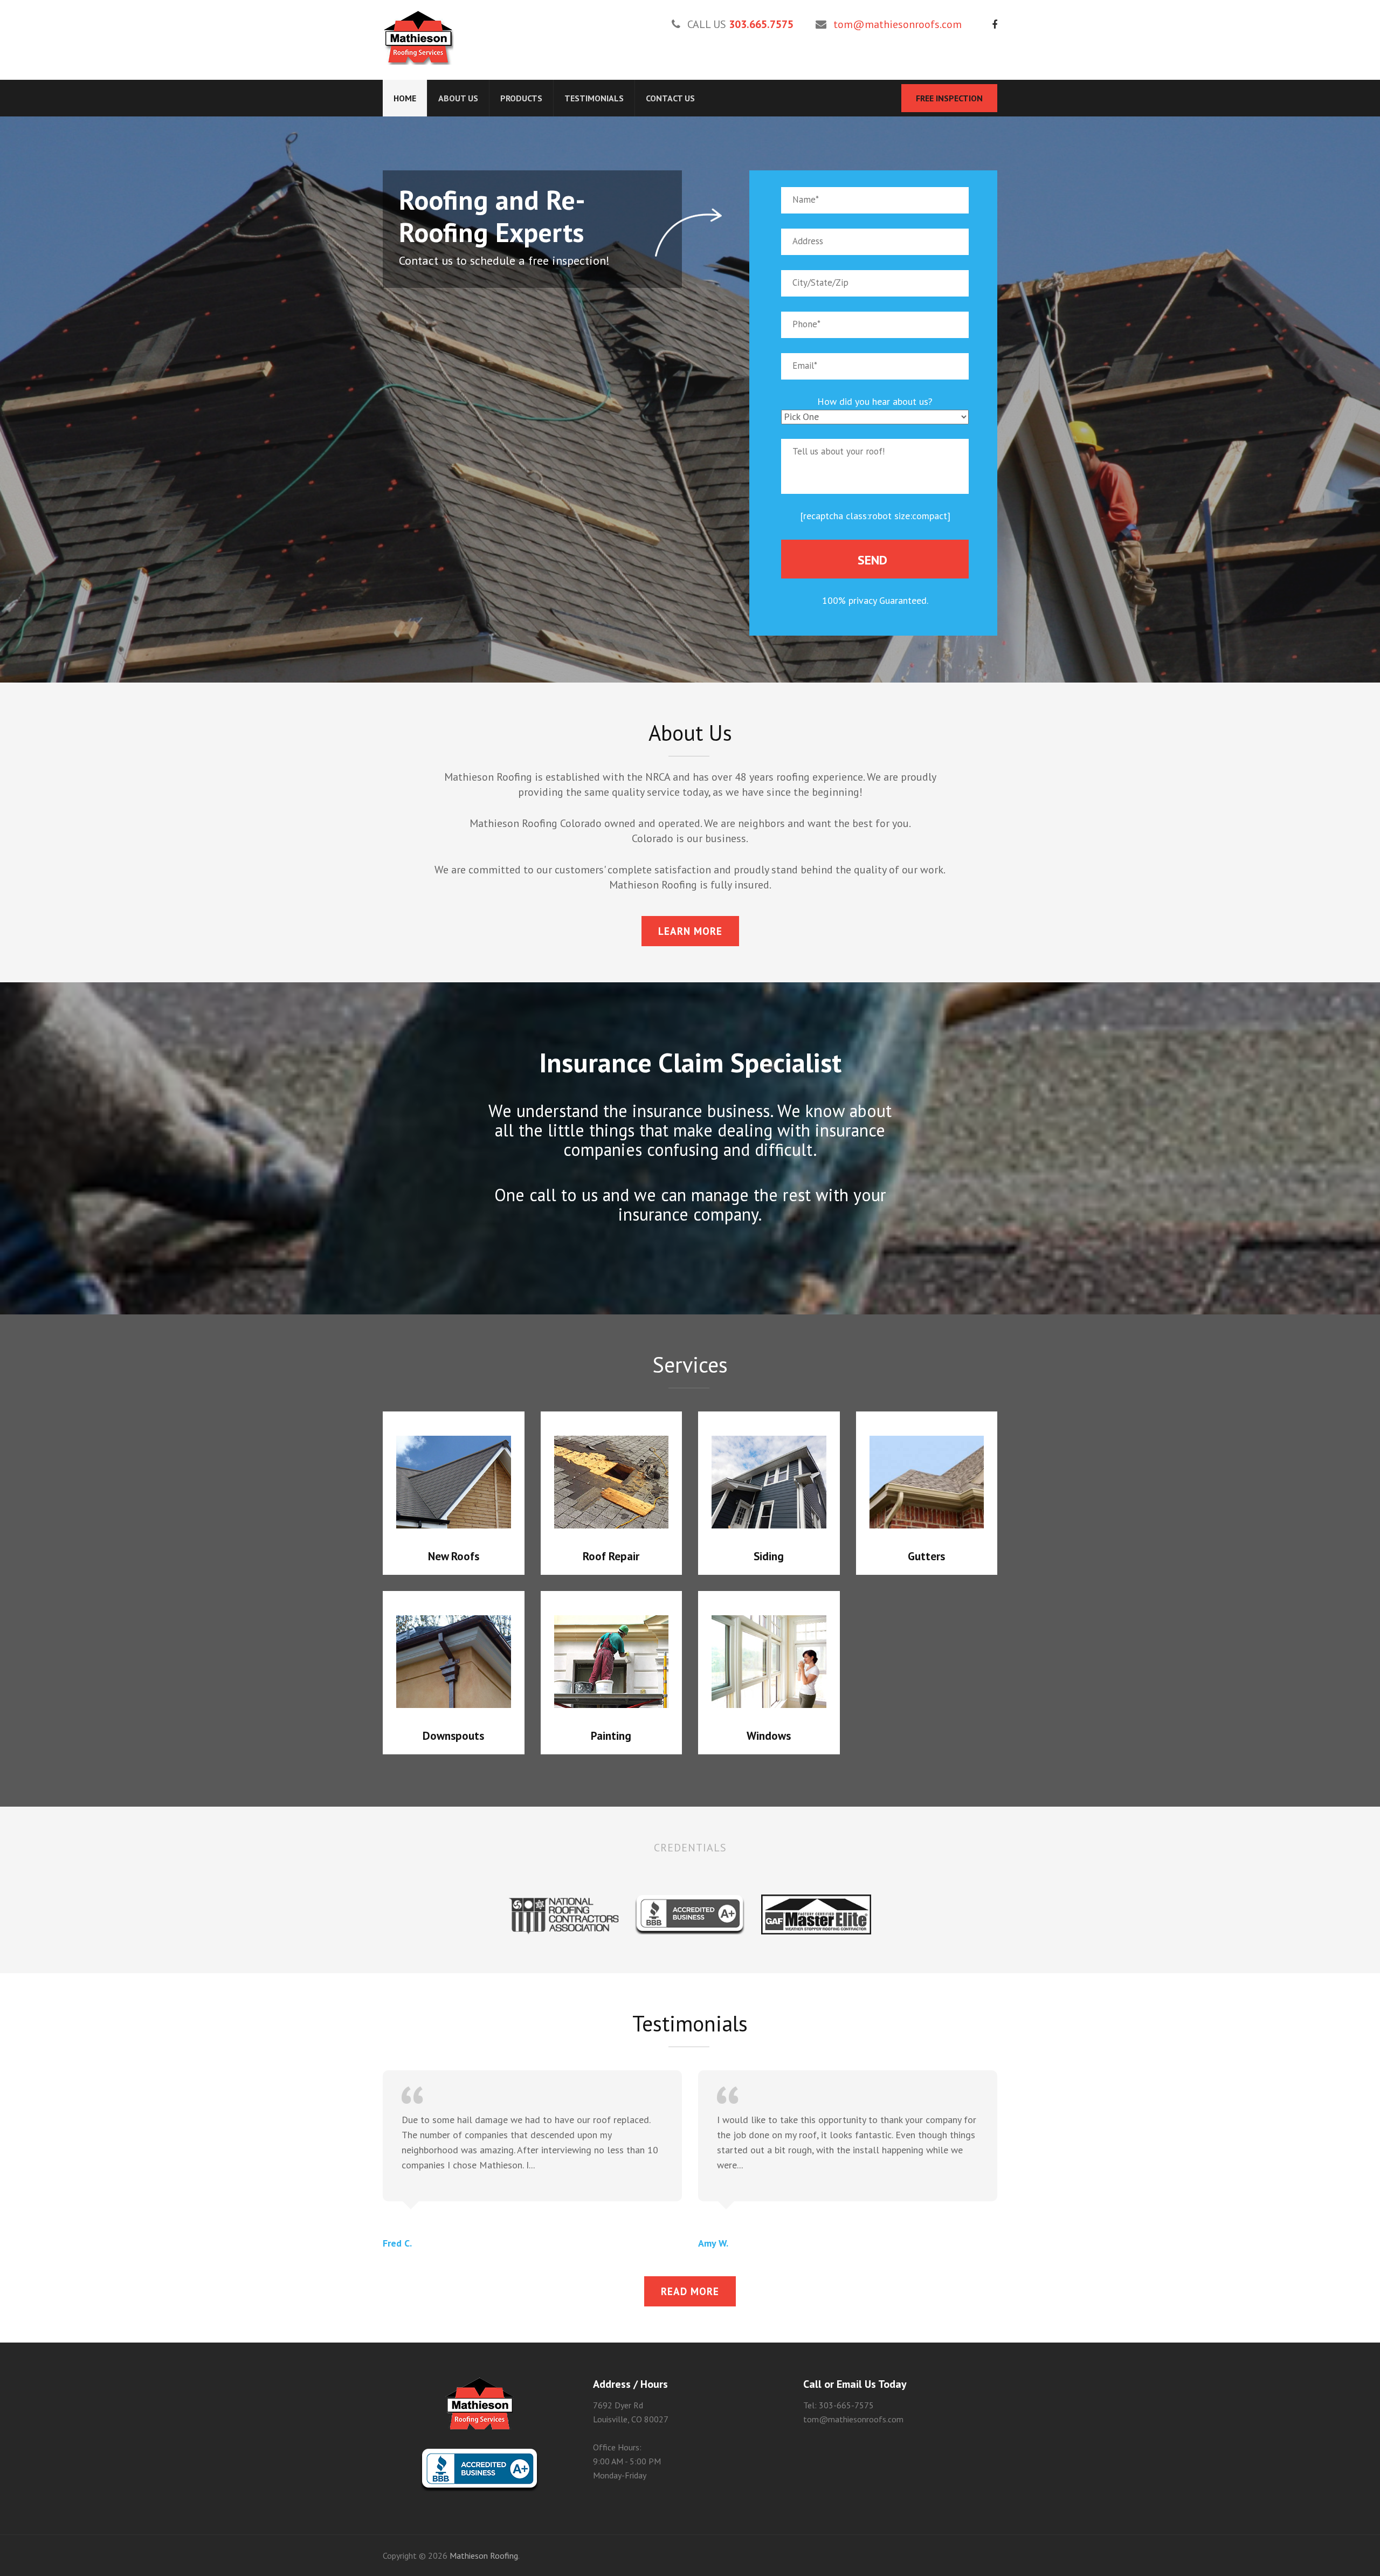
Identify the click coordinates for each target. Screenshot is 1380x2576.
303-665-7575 (846, 2405)
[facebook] (995, 25)
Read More (690, 2291)
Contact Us (670, 98)
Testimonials (594, 98)
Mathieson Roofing (484, 2556)
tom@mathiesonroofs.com (898, 24)
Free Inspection (949, 98)
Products (521, 98)
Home (405, 98)
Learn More (690, 931)
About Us (458, 98)
